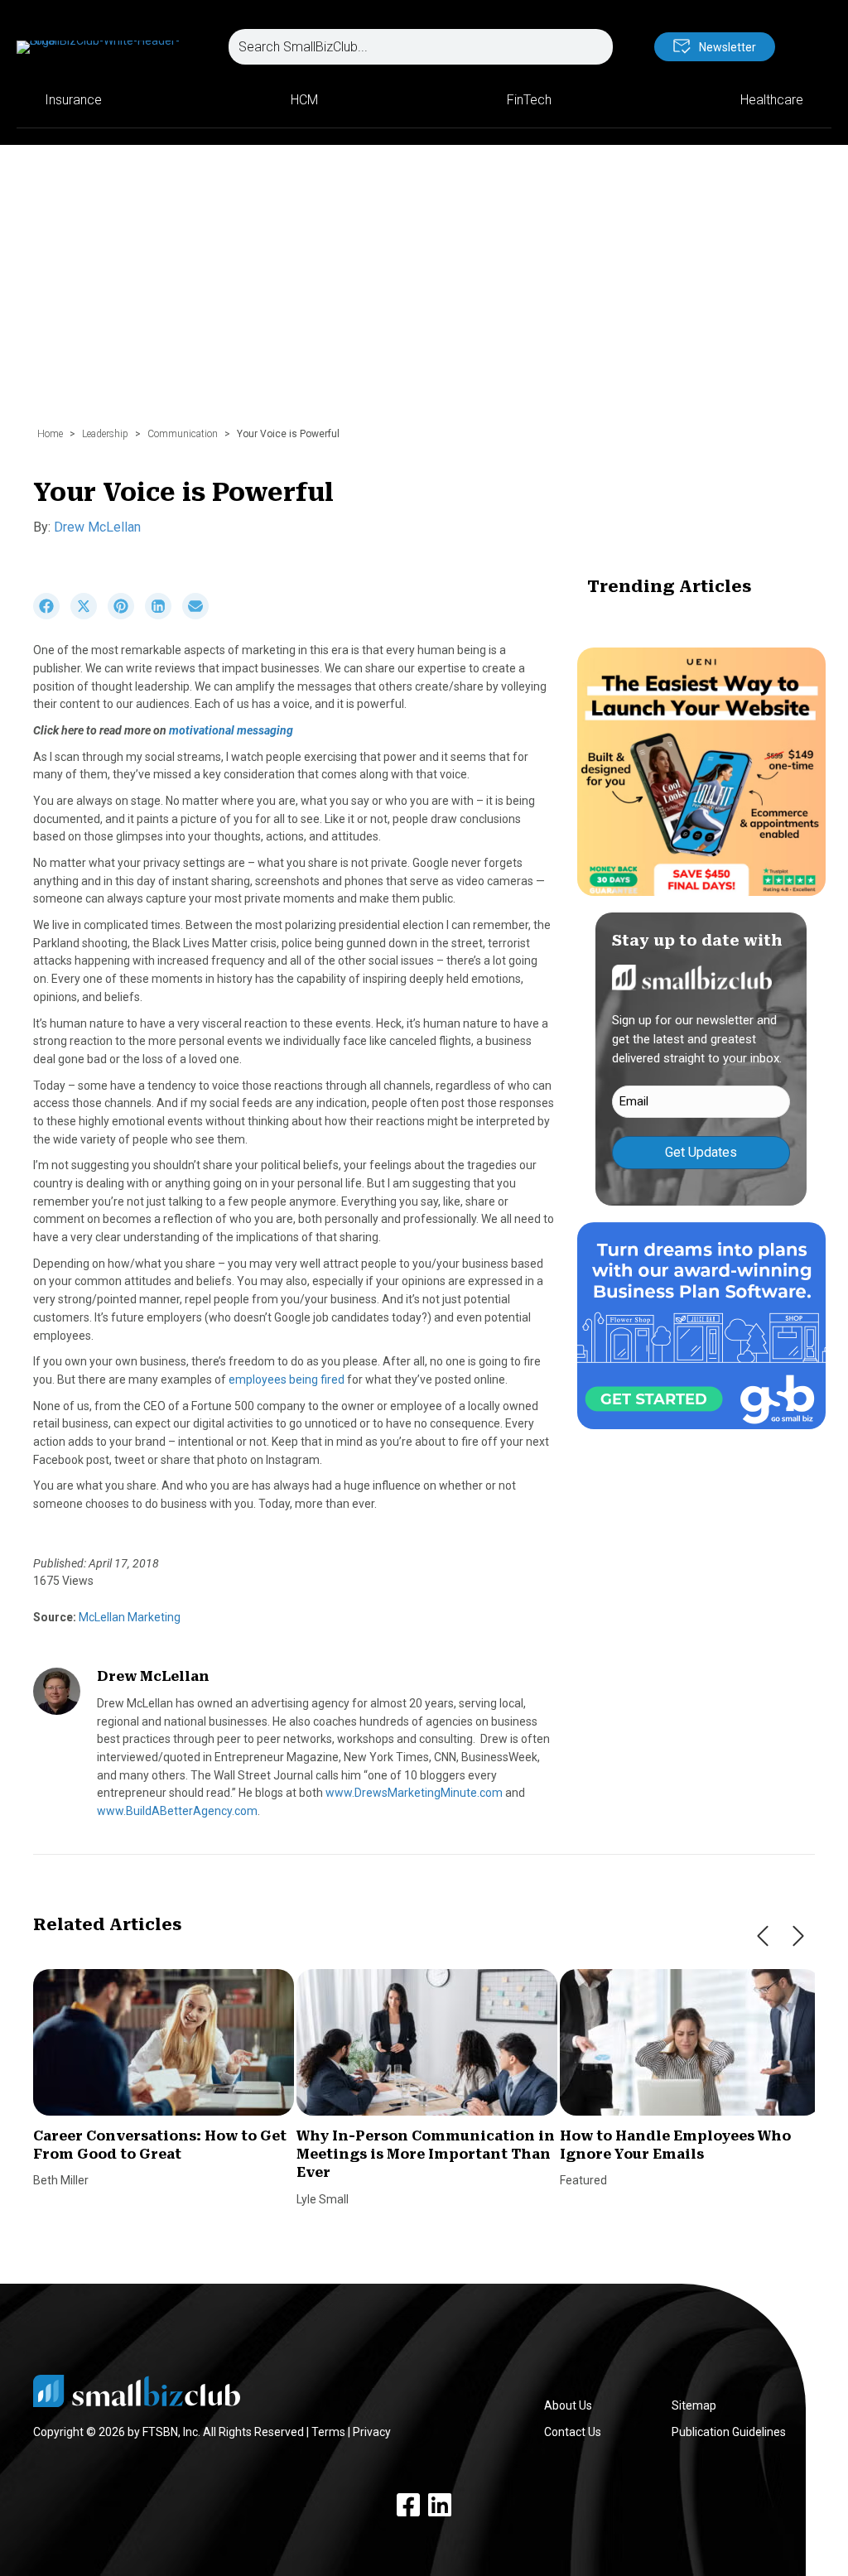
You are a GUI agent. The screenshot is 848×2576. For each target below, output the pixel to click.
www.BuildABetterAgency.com (177, 1811)
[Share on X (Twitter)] (89, 615)
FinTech (529, 100)
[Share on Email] (200, 615)
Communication (183, 434)
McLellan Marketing (128, 1617)
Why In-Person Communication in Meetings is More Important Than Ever (426, 2155)
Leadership (105, 434)
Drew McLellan (97, 527)
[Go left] (763, 1936)
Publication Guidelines (729, 2432)
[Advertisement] (424, 294)
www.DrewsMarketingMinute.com (414, 1793)
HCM (304, 100)
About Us (568, 2405)
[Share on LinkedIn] (164, 615)
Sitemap (694, 2405)
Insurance (73, 100)
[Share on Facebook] (52, 615)
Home (50, 434)
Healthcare (772, 100)
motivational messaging (231, 730)
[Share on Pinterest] (126, 615)
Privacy (372, 2432)
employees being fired (287, 1379)
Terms (328, 2432)
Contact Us (573, 2432)
